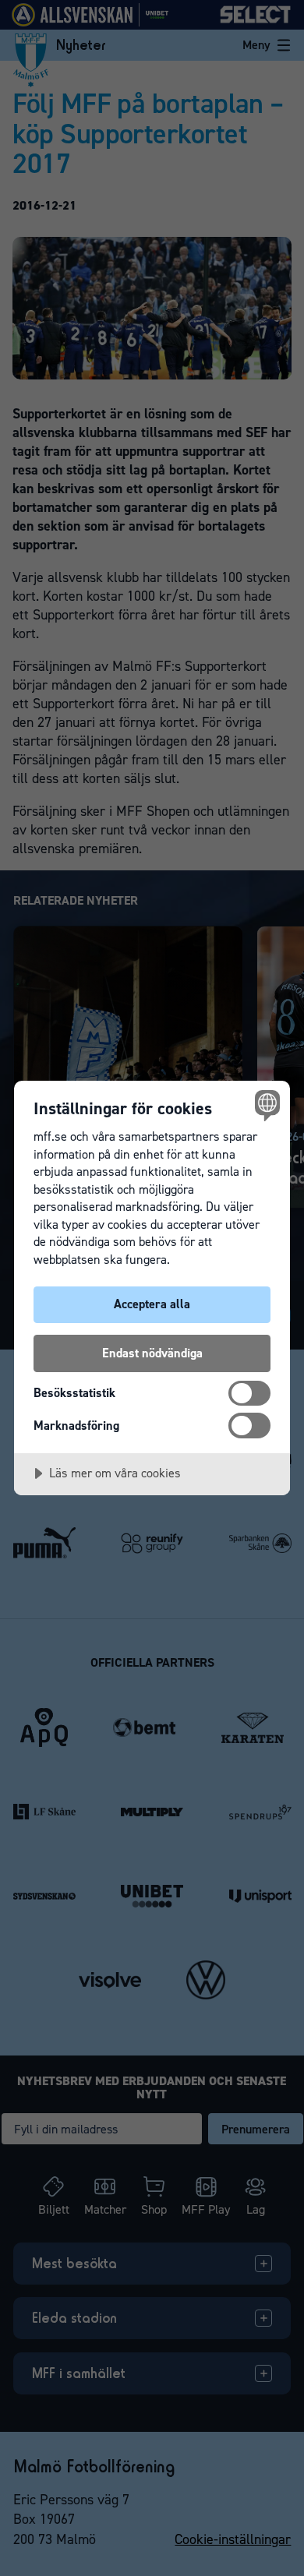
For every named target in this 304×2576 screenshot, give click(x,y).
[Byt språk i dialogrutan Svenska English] (265, 1105)
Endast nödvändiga (152, 1353)
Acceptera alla (152, 1304)
